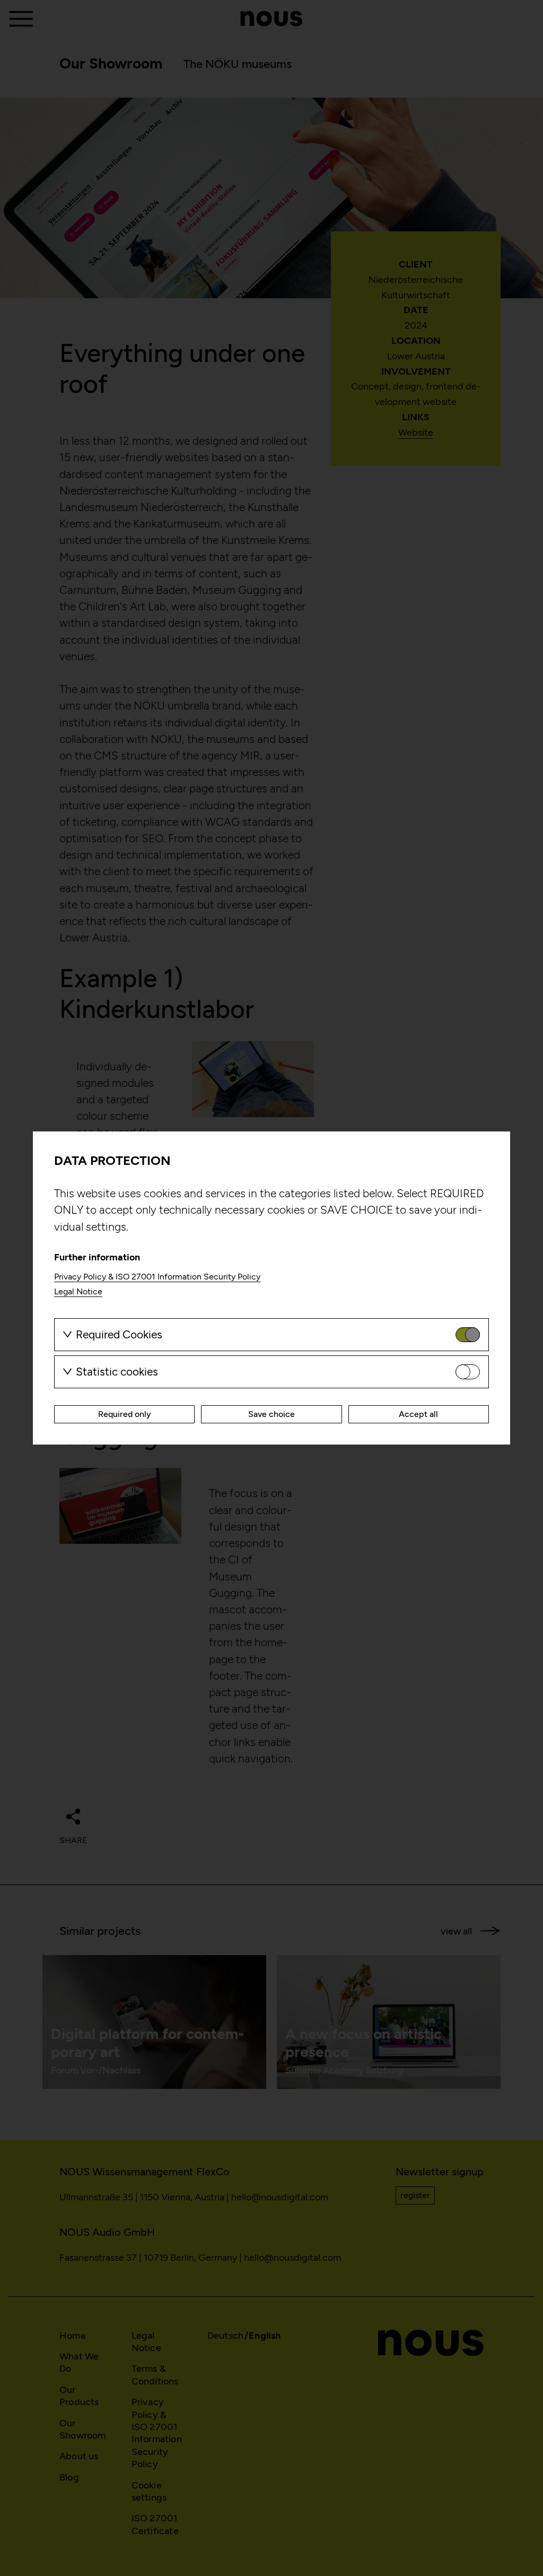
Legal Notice (78, 1291)
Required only (125, 1414)
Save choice (271, 1414)
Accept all (418, 1414)
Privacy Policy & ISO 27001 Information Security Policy (157, 1277)
